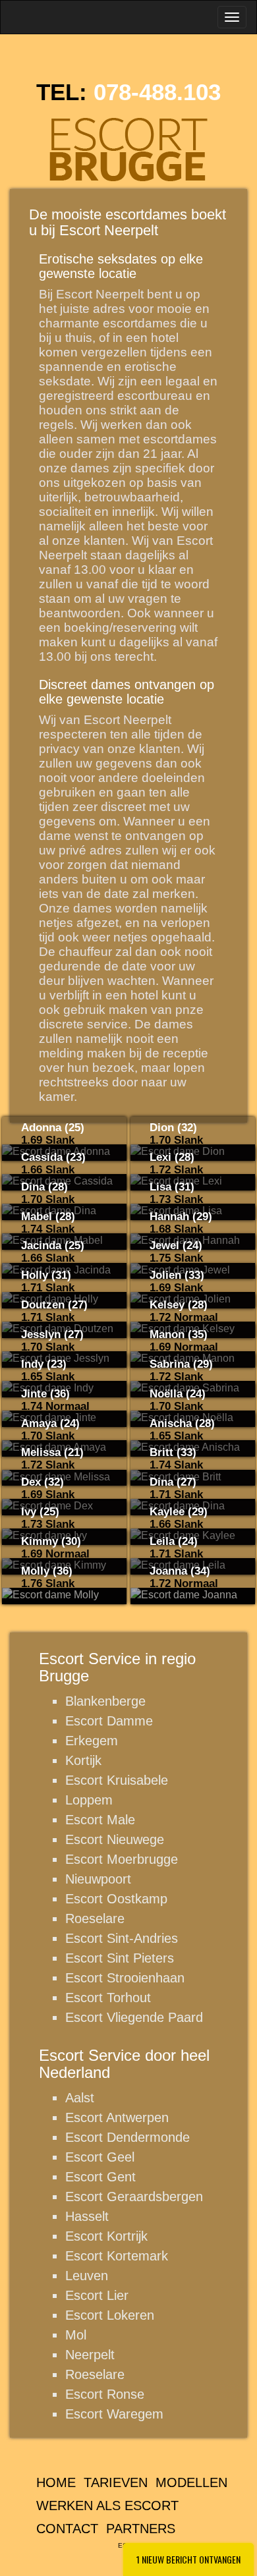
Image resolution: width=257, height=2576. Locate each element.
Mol (76, 2335)
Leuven (87, 2276)
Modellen (191, 2482)
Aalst (80, 2098)
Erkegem (92, 1741)
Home (56, 2482)
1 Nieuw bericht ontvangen (188, 2559)
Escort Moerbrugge (122, 1859)
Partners (141, 2529)
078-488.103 (157, 92)
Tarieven (116, 2482)
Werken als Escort (107, 2506)
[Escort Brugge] (128, 148)
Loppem (89, 1800)
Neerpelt (90, 2355)
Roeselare (95, 1918)
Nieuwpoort (98, 1879)
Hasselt (87, 2216)
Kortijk (83, 1760)
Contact (67, 2529)
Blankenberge (105, 1701)
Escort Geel (100, 2157)
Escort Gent (100, 2177)
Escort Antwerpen (117, 2117)
